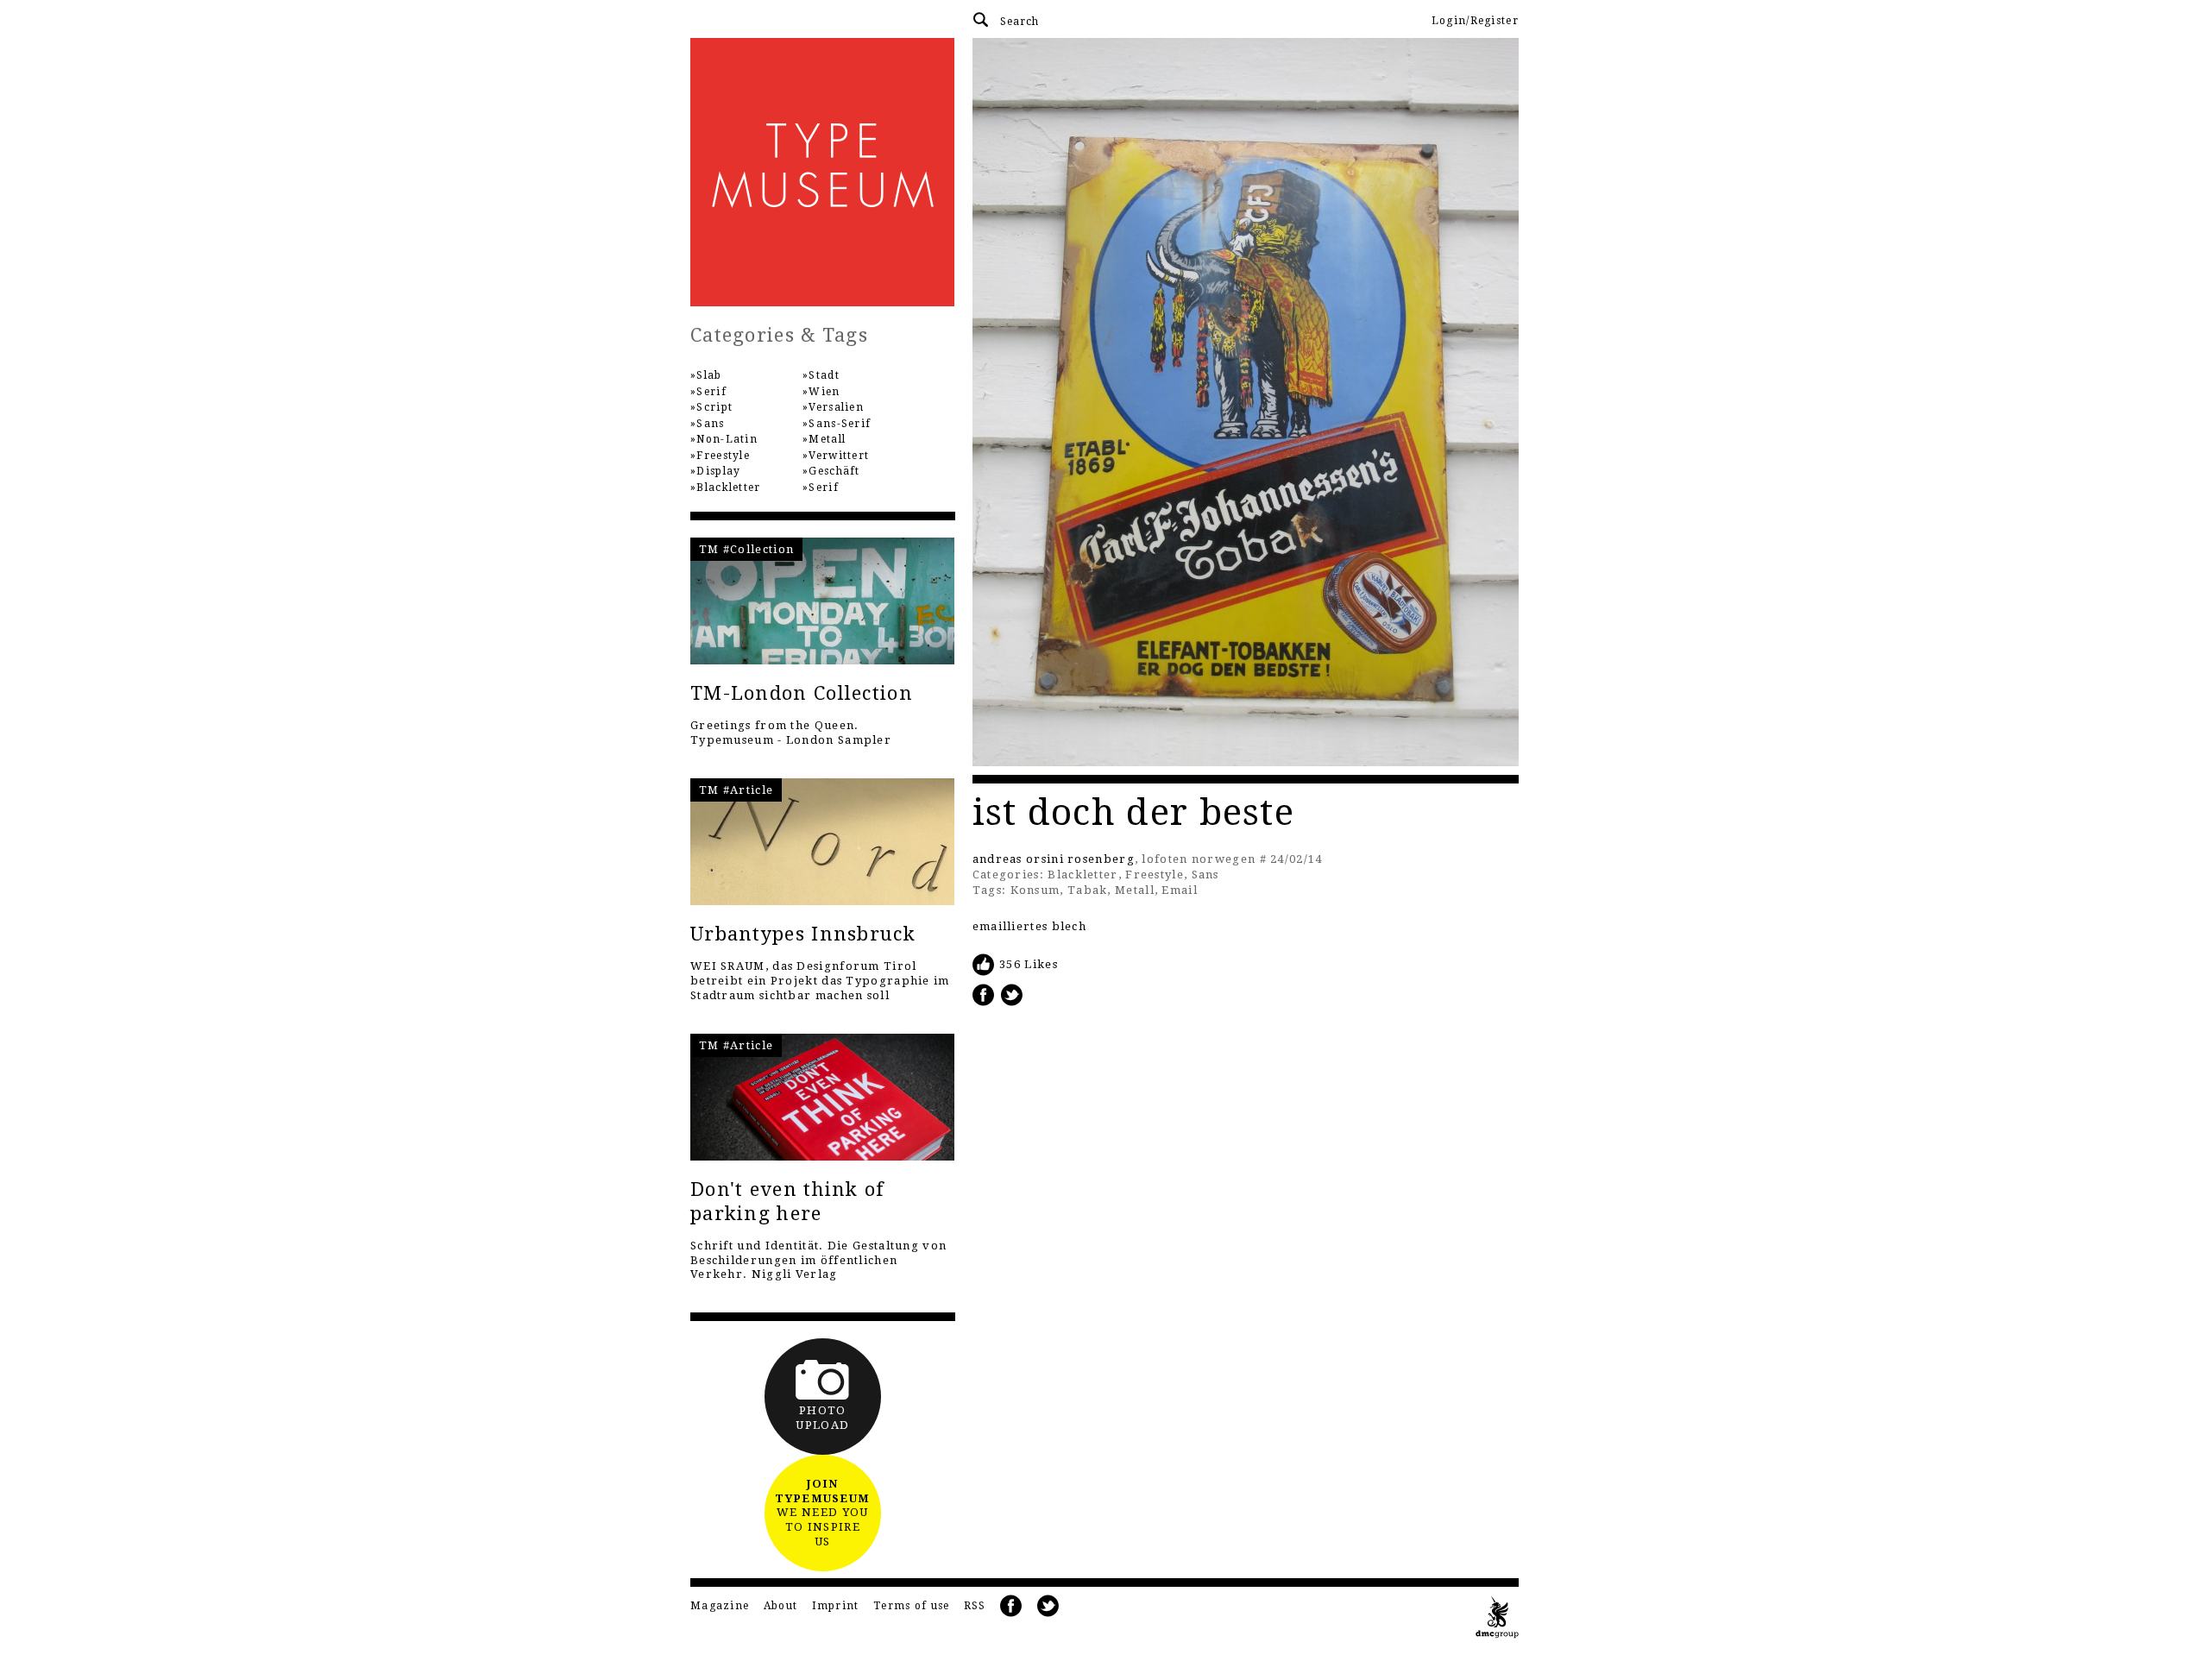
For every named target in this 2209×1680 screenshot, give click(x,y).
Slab (709, 375)
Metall (1135, 890)
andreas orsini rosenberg (1054, 859)
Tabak (1088, 890)
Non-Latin (727, 439)
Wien (824, 392)
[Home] (823, 172)
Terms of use (912, 1606)
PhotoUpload (822, 1418)
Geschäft (834, 471)
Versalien (836, 407)
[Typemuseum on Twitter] (1048, 1606)
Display (718, 471)
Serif (711, 392)
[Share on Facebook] (984, 994)
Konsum (1035, 890)
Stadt (824, 375)
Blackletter (1082, 875)
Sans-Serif (840, 424)
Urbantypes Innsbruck (803, 934)
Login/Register (1475, 21)
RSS (975, 1606)
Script (714, 407)
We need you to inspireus (822, 1513)
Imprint (836, 1606)
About (781, 1606)
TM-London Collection (802, 693)
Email (1180, 890)
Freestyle (1155, 875)
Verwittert (839, 456)
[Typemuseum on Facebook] (1011, 1606)
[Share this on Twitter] (1012, 994)
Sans (1205, 875)
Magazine (720, 1606)
